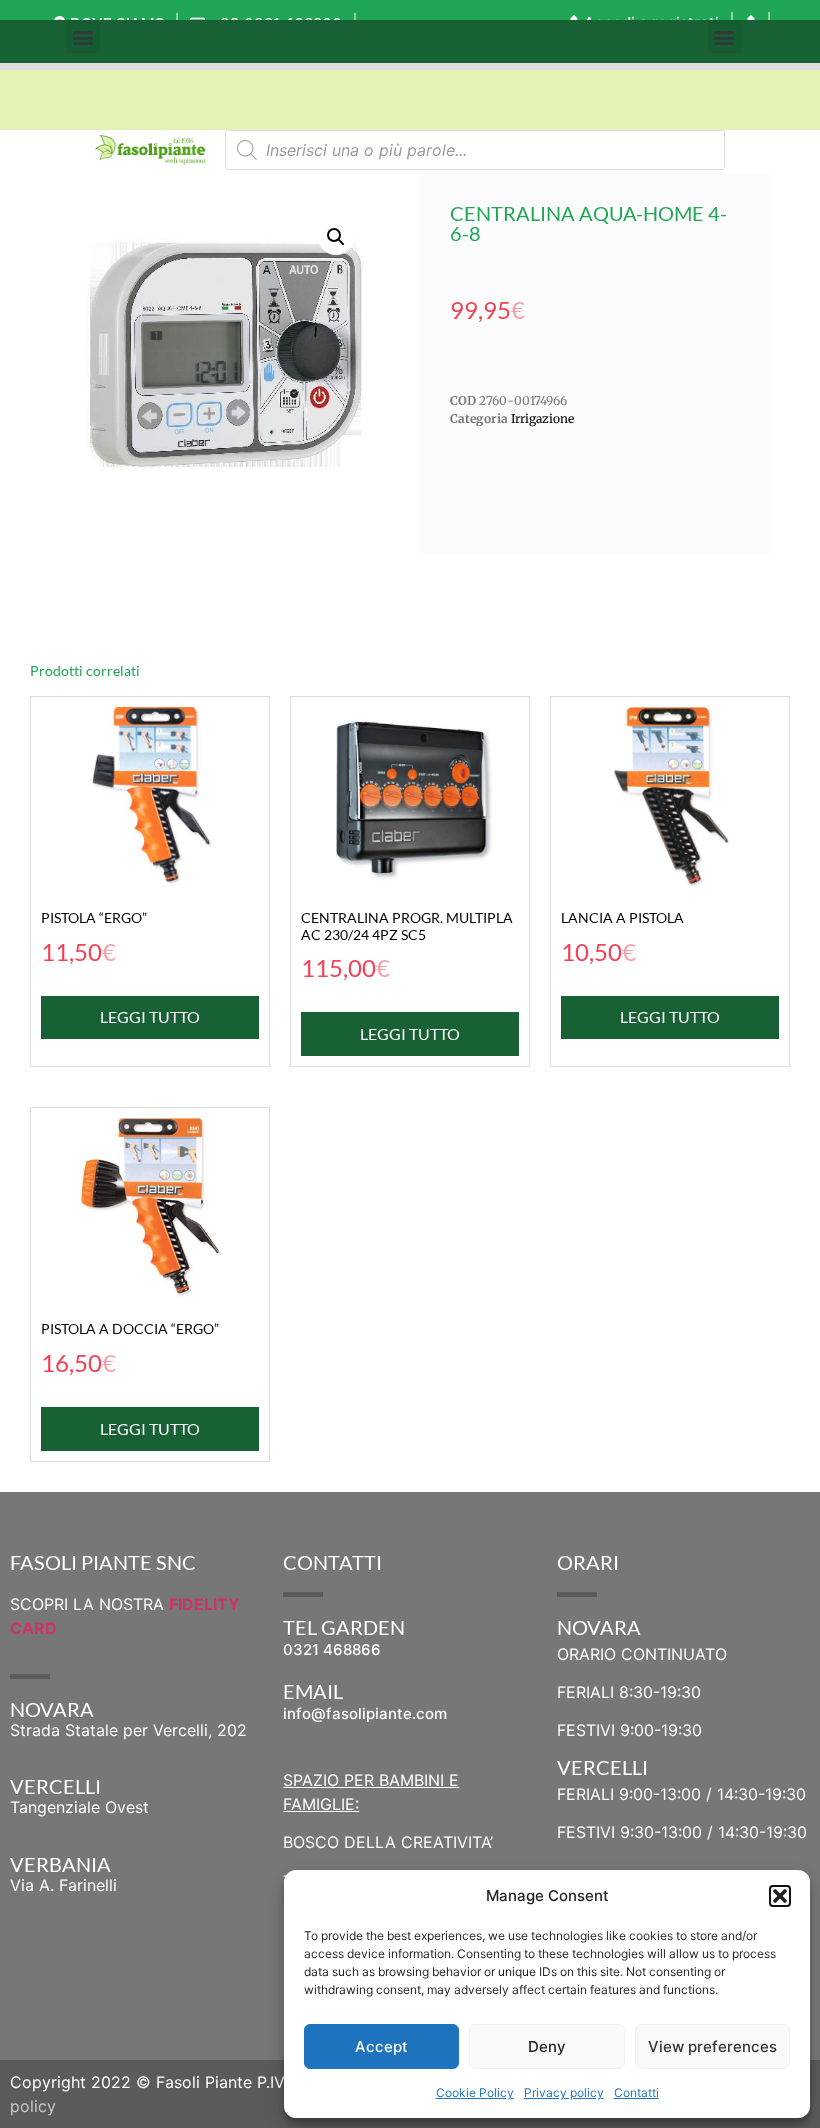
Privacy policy (564, 2092)
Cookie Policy (475, 2092)
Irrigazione (542, 418)
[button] (780, 1896)
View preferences (712, 2046)
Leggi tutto (150, 1016)
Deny (547, 2046)
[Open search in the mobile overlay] (475, 150)
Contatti (636, 2092)
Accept (381, 2046)
